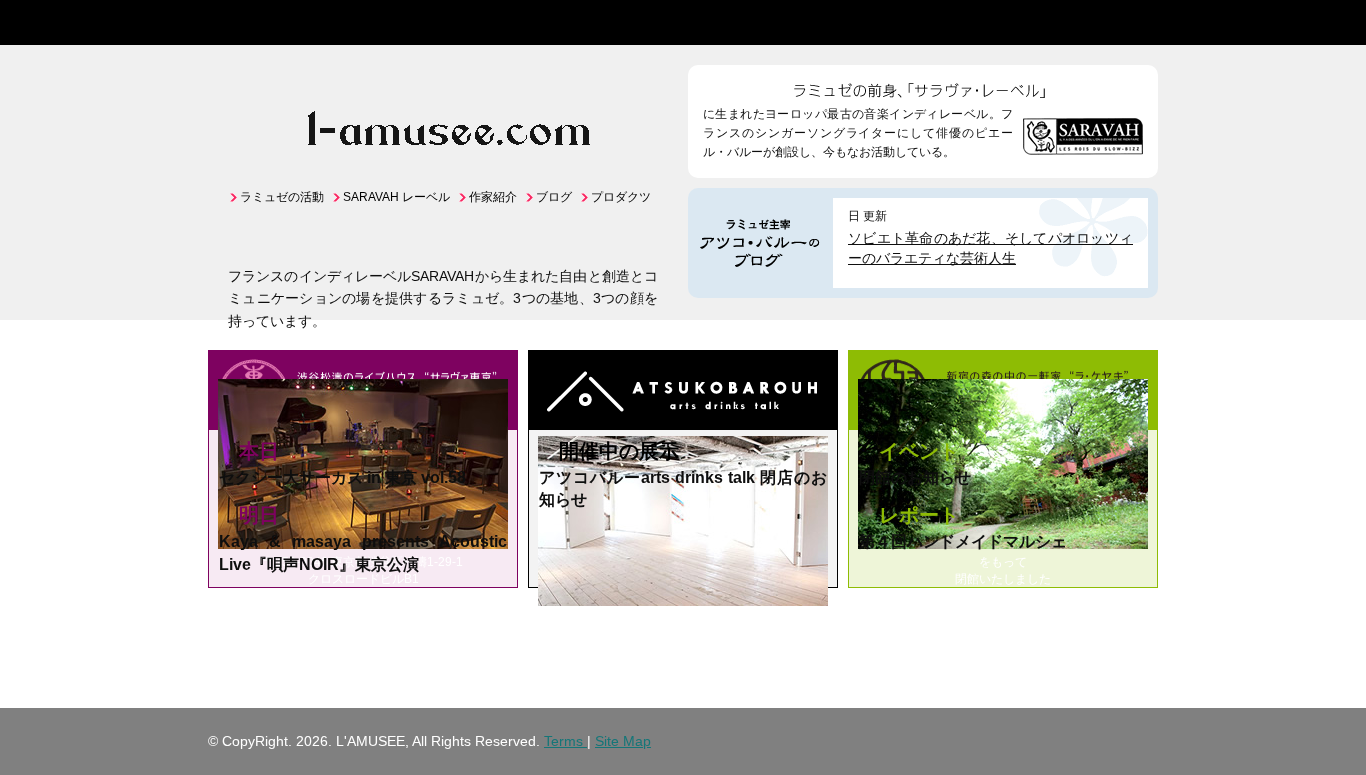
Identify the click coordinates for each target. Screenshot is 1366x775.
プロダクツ (621, 197)
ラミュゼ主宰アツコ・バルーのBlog (760, 243)
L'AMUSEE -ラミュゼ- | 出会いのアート (271, 22)
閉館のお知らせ (915, 477)
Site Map (623, 741)
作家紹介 (493, 197)
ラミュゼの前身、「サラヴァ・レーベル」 (923, 85)
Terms (565, 741)
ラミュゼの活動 (282, 197)
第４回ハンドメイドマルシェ (963, 541)
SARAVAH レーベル (396, 197)
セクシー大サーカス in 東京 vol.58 (342, 477)
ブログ (554, 197)
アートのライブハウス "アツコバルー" (683, 393)
